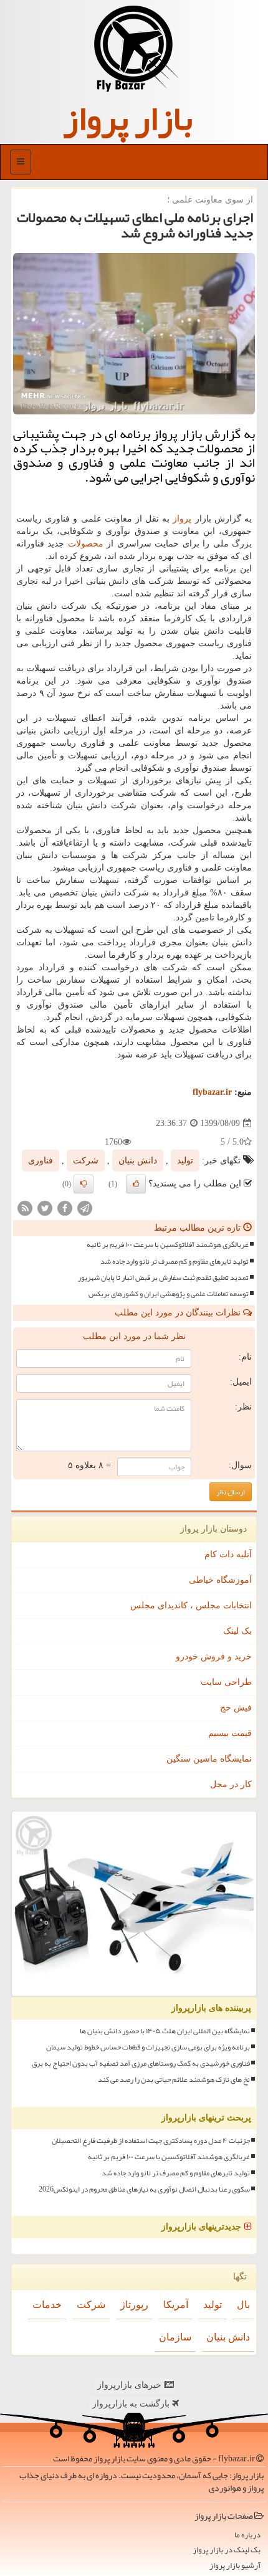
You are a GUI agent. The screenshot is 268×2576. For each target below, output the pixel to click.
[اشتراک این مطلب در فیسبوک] (65, 1208)
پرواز (182, 519)
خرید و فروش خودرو (214, 1657)
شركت (86, 1161)
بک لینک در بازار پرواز (227, 2550)
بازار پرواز (128, 118)
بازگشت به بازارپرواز (132, 2404)
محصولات (86, 544)
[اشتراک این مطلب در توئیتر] (45, 1208)
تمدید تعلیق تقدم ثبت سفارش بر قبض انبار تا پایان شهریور (163, 1278)
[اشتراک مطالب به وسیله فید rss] (25, 1208)
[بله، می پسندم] (136, 1184)
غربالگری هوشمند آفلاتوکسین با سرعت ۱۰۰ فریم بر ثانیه (168, 1245)
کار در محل (231, 1784)
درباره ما (247, 2535)
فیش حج (236, 1708)
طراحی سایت (226, 1682)
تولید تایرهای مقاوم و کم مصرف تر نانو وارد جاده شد (175, 1262)
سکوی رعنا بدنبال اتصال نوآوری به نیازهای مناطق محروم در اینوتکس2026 (144, 2189)
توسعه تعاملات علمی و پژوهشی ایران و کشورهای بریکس (169, 1294)
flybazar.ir (212, 1092)
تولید (185, 1161)
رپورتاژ (134, 2305)
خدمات (47, 2305)
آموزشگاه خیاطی (220, 1580)
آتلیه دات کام (228, 1554)
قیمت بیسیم (230, 1733)
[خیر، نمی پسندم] (84, 1184)
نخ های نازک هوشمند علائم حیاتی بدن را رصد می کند (174, 2080)
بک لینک (237, 1631)
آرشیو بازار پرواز (235, 2566)
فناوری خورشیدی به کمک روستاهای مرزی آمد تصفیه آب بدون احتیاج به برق (141, 2063)
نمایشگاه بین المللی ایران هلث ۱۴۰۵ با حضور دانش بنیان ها (165, 2031)
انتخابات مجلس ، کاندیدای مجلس (191, 1605)
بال (243, 2305)
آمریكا (176, 2305)
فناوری (41, 1161)
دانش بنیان (138, 1161)
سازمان (175, 2337)
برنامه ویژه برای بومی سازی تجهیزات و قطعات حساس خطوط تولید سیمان (148, 2047)
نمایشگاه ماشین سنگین (209, 1759)
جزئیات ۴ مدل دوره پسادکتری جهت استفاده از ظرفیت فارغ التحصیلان (151, 2141)
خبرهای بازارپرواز (131, 2385)
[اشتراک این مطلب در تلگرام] (85, 1208)
